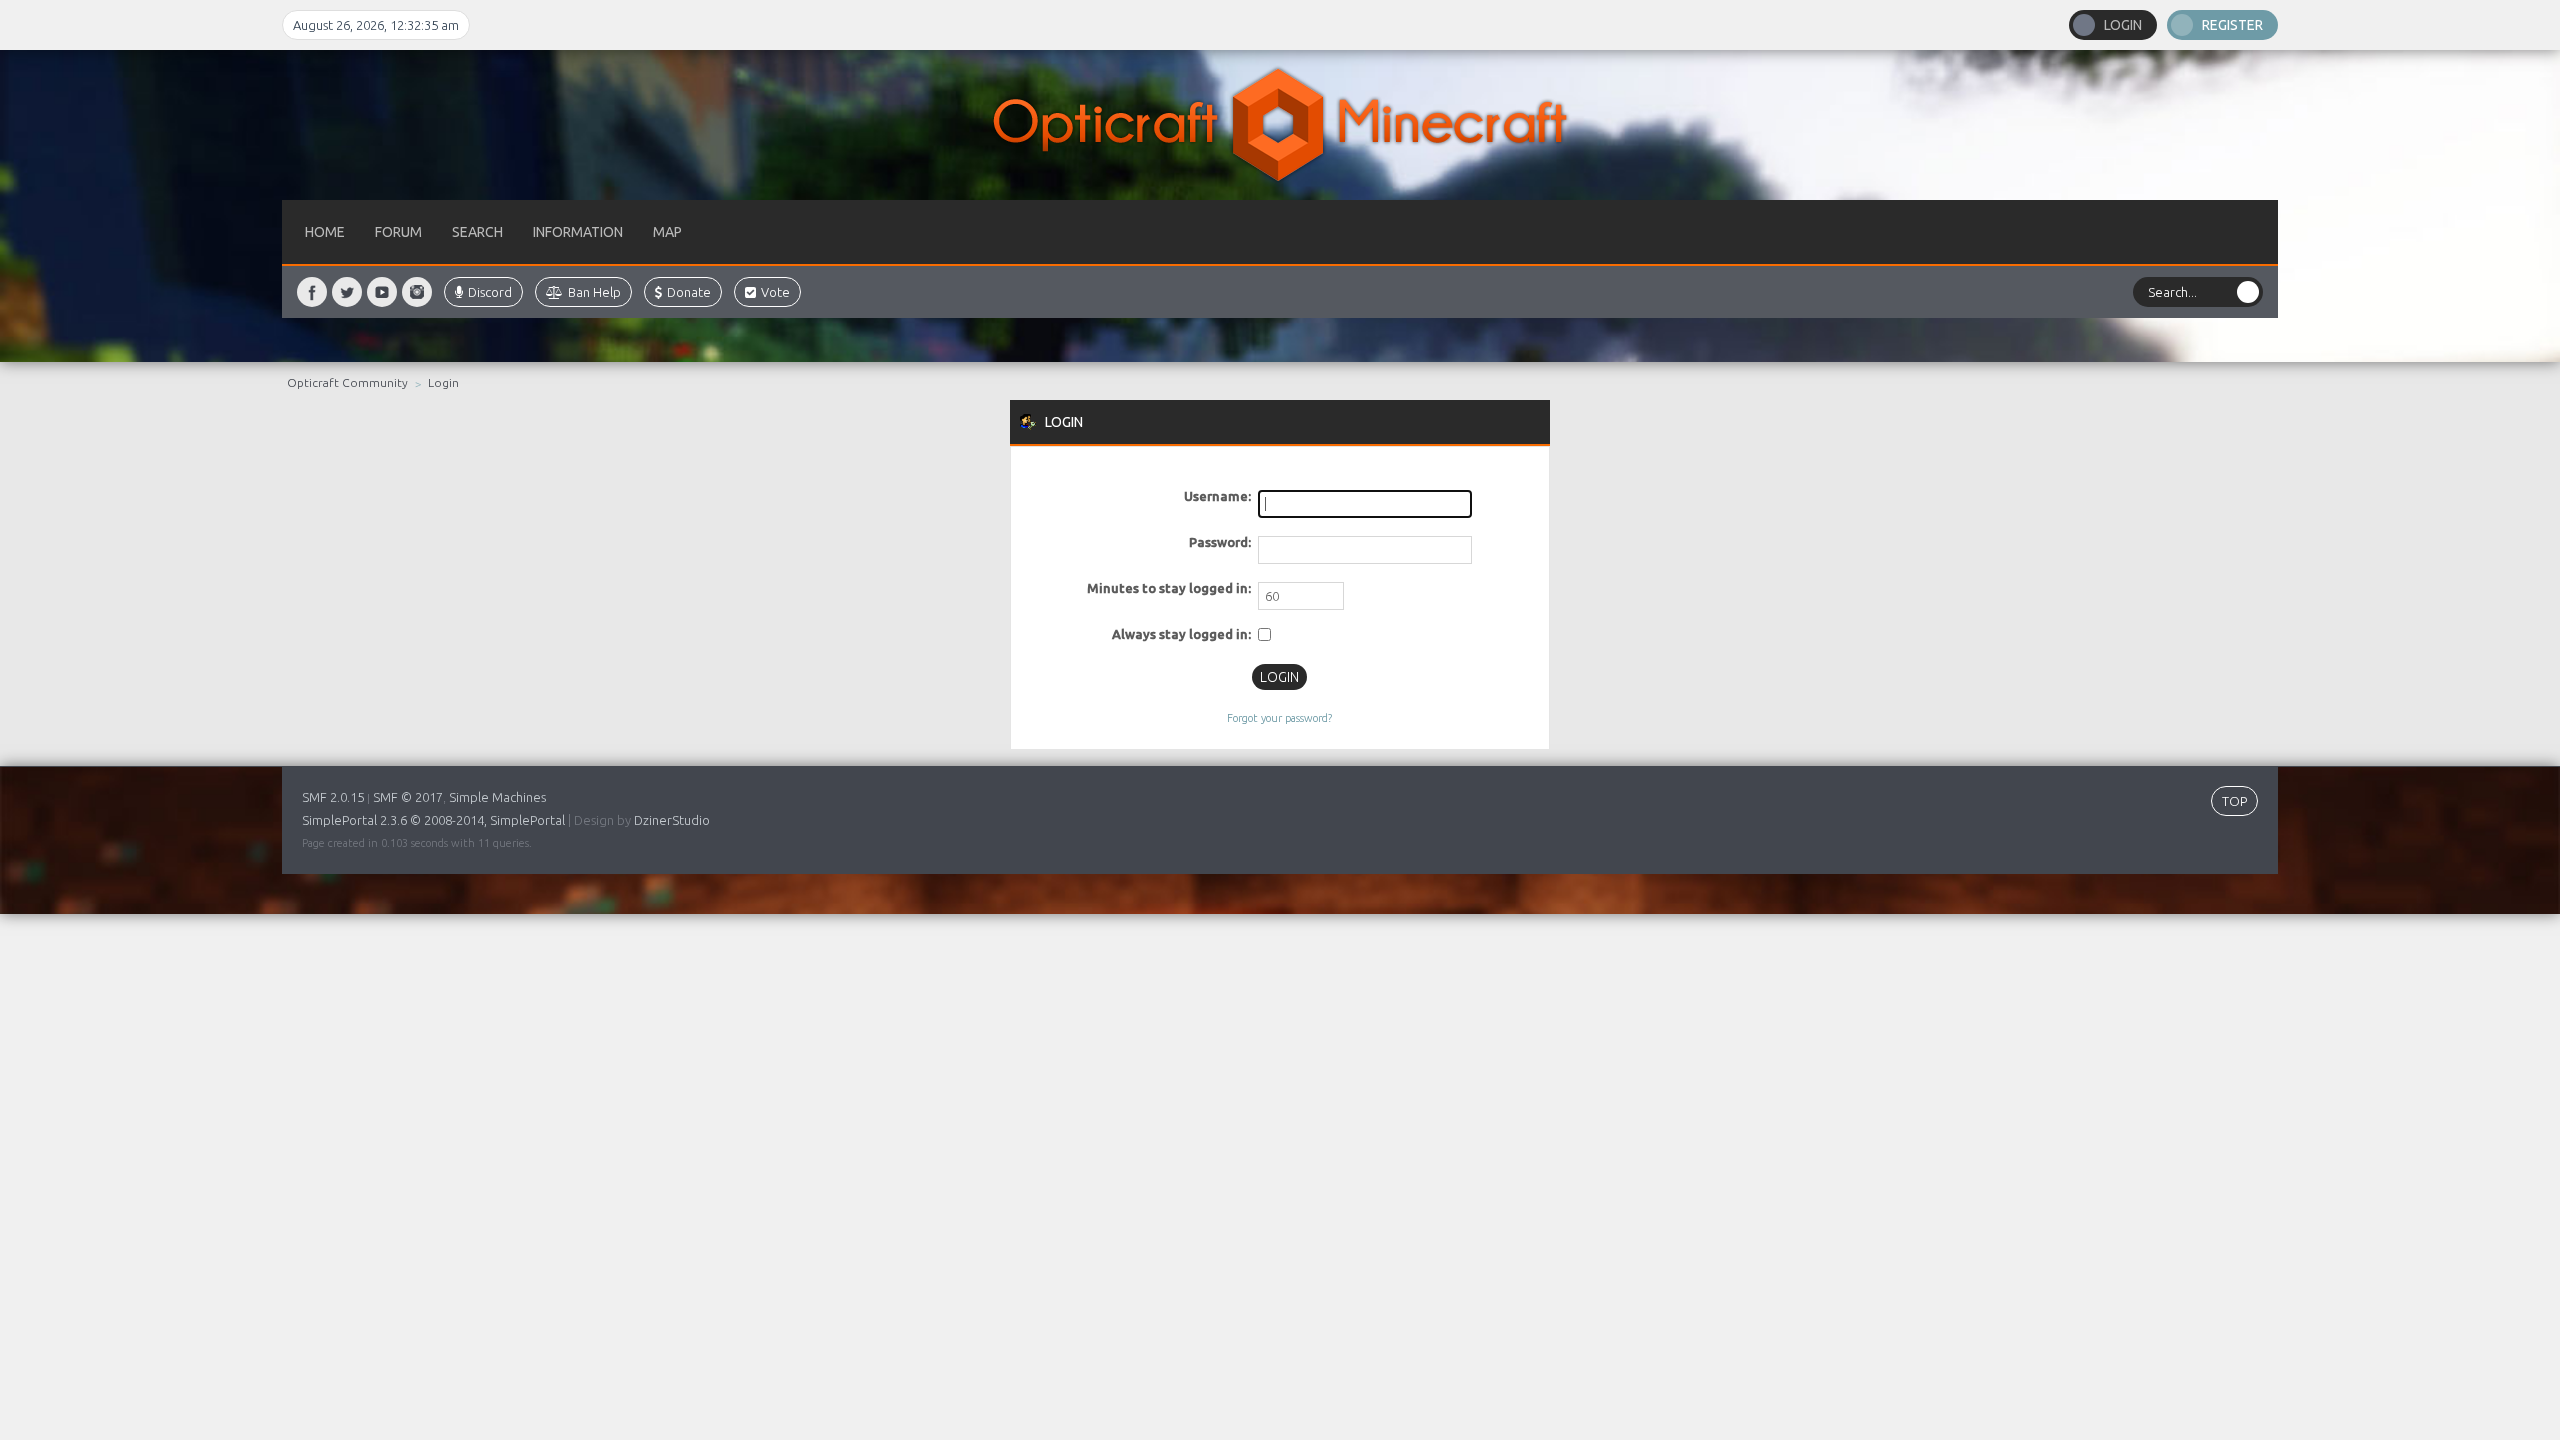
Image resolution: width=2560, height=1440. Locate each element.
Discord (490, 292)
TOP (2234, 801)
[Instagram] (417, 292)
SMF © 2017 (408, 797)
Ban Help (594, 292)
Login (2123, 25)
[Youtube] (382, 292)
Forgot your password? (1279, 718)
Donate (689, 292)
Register (2232, 25)
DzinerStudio (672, 820)
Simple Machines (497, 797)
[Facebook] (312, 292)
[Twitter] (347, 292)
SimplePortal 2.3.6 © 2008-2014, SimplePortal (433, 820)
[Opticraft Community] (1280, 125)
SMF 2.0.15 (333, 797)
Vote (775, 292)
